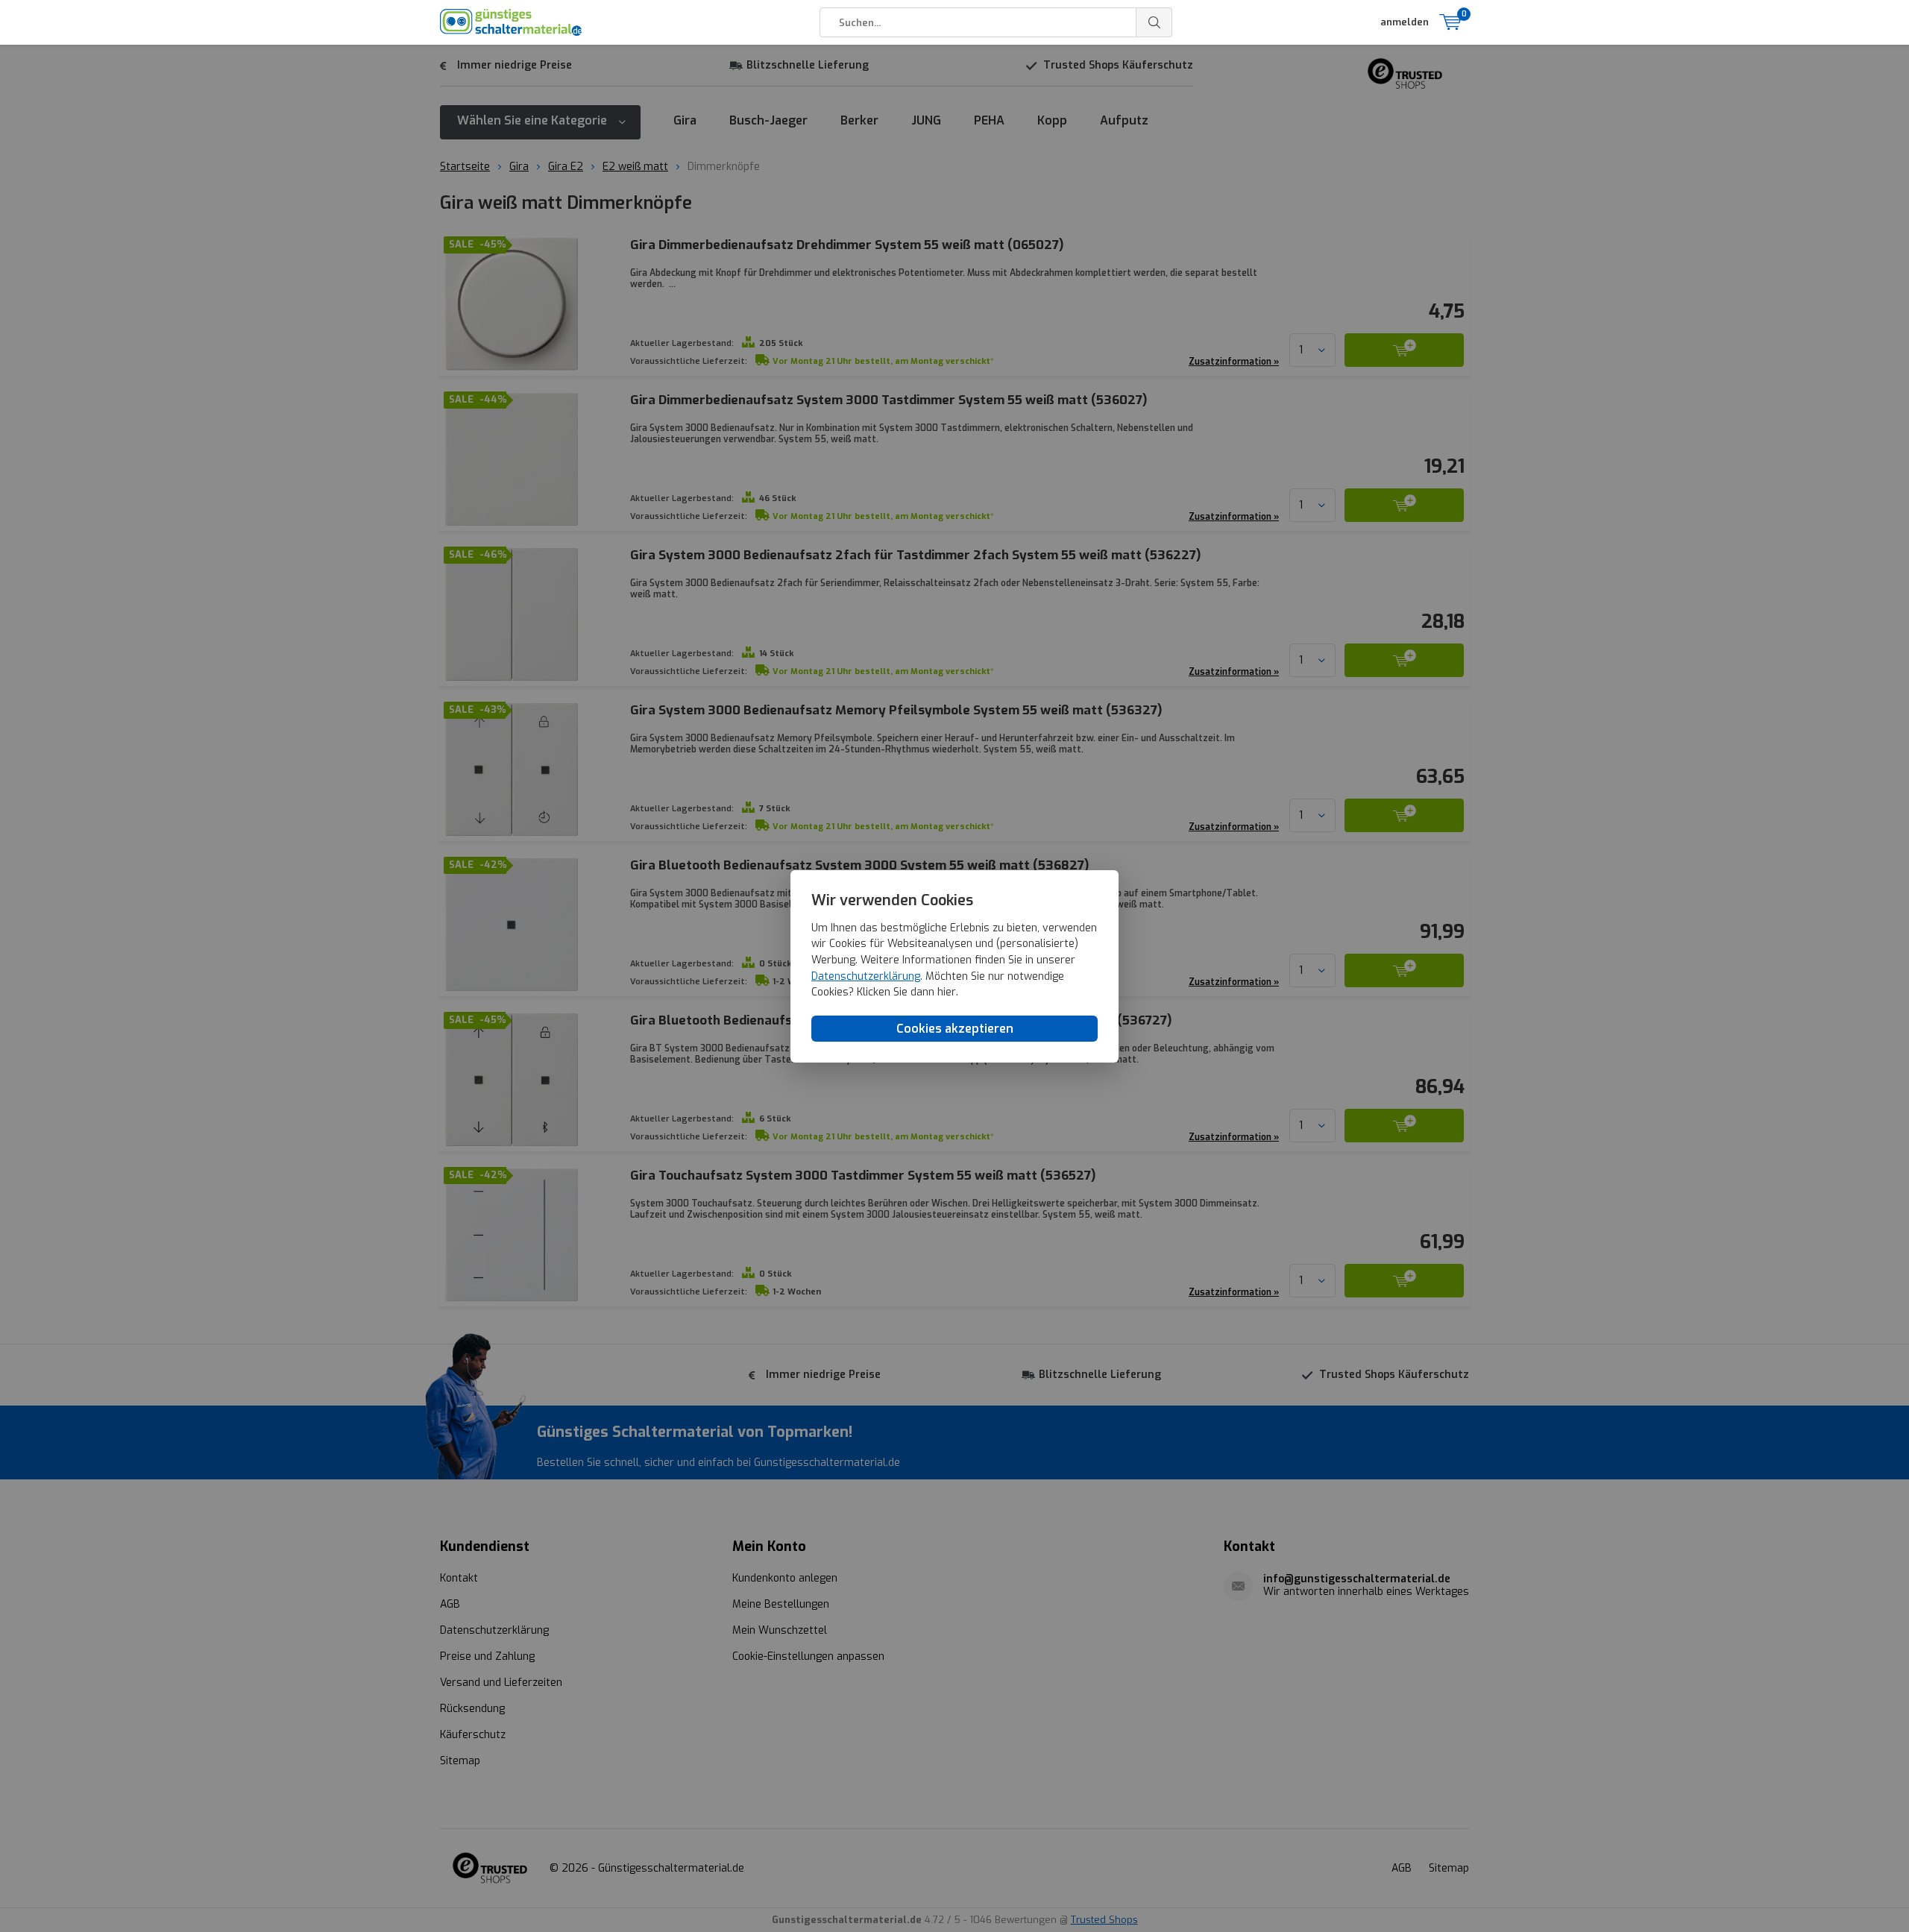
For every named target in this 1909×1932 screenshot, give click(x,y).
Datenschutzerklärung (866, 976)
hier (947, 992)
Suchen (1154, 22)
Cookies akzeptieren (955, 1028)
